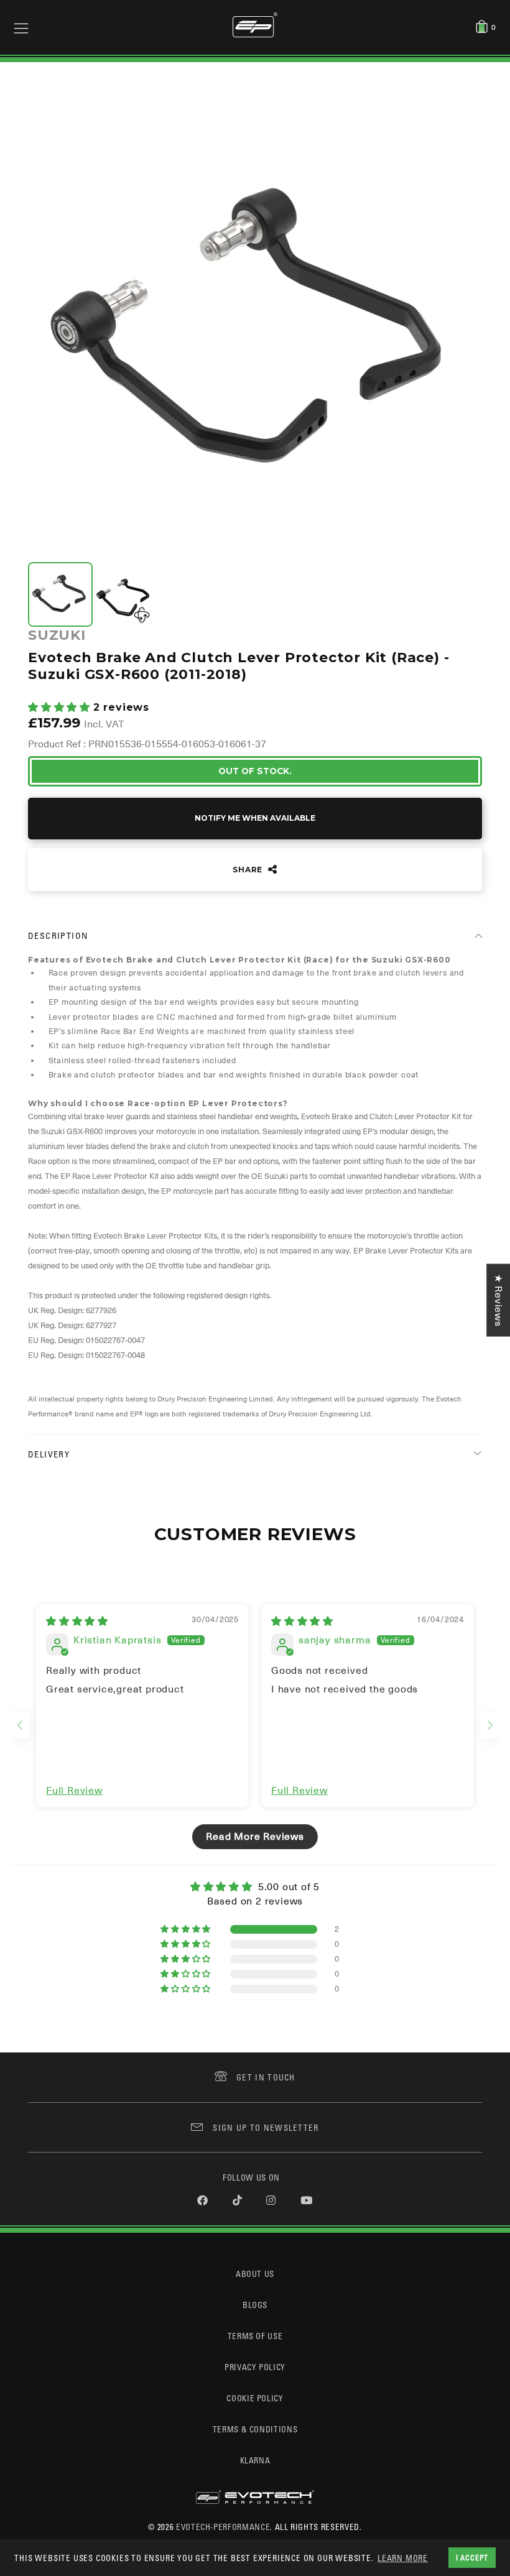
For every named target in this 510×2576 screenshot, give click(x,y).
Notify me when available (255, 818)
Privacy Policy (255, 2367)
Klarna (255, 2460)
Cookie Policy (255, 2398)
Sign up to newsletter (266, 2127)
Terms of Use (255, 2336)
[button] (61, 708)
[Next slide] (490, 1725)
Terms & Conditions (255, 2429)
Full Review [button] (74, 1791)
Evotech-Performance (223, 2527)
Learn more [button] (403, 2558)
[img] (77, 1622)
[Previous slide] (20, 1725)
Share (249, 870)
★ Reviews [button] (498, 1300)
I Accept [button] (472, 2557)
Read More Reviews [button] (255, 1837)
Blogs (255, 2305)
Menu (21, 27)
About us (255, 2274)
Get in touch (266, 2077)
